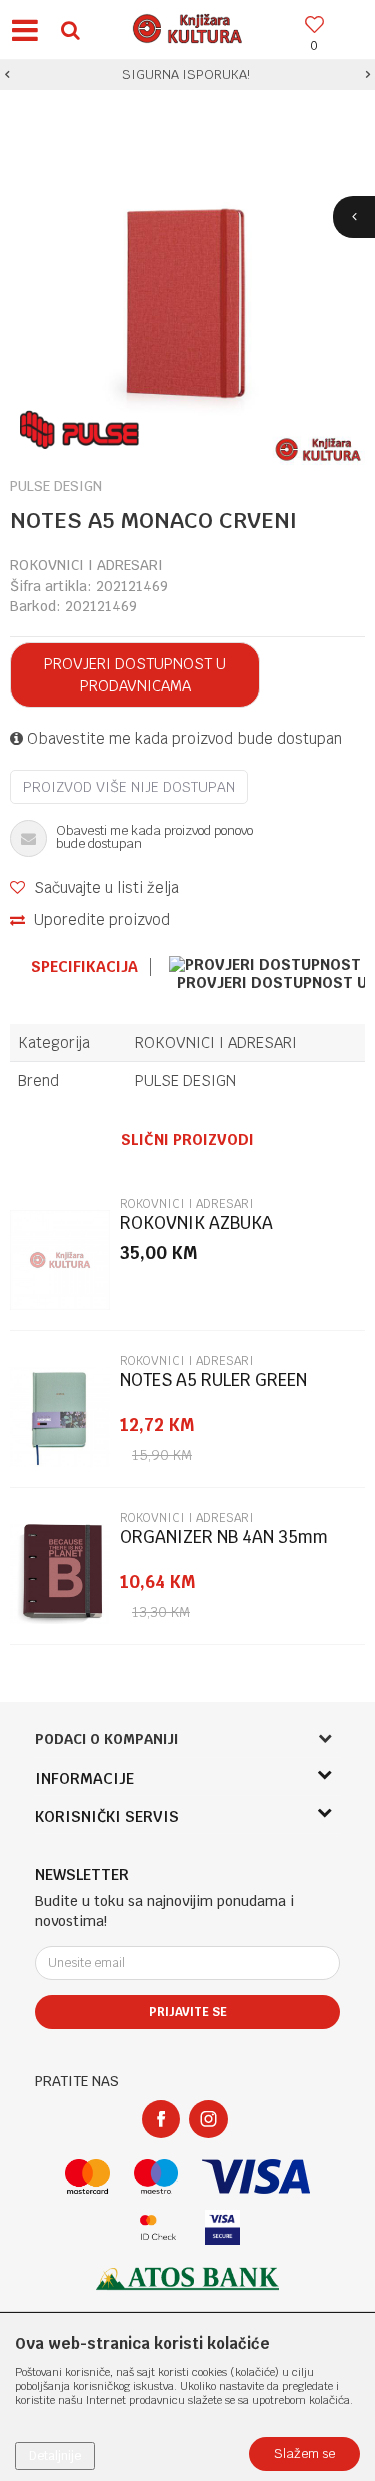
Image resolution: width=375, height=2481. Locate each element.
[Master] (87, 2176)
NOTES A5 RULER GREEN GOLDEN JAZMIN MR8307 (218, 1388)
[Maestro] (156, 2176)
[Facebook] (161, 2119)
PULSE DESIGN (185, 1080)
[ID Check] (158, 2227)
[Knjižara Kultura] (188, 26)
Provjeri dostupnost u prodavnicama (135, 674)
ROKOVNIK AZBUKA (196, 1223)
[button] (70, 29)
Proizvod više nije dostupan (129, 787)
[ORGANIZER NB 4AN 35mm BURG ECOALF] (60, 1574)
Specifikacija (84, 967)
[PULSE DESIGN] (79, 430)
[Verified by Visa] (222, 2227)
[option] (187, 75)
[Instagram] (208, 2119)
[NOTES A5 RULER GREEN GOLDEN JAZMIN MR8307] (60, 1417)
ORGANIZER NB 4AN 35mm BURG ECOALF (224, 1545)
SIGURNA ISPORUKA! (186, 74)
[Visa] (256, 2176)
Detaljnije (55, 2456)
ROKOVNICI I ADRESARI (86, 565)
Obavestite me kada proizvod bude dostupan (182, 738)
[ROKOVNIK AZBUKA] (60, 1260)
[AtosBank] (188, 2278)
